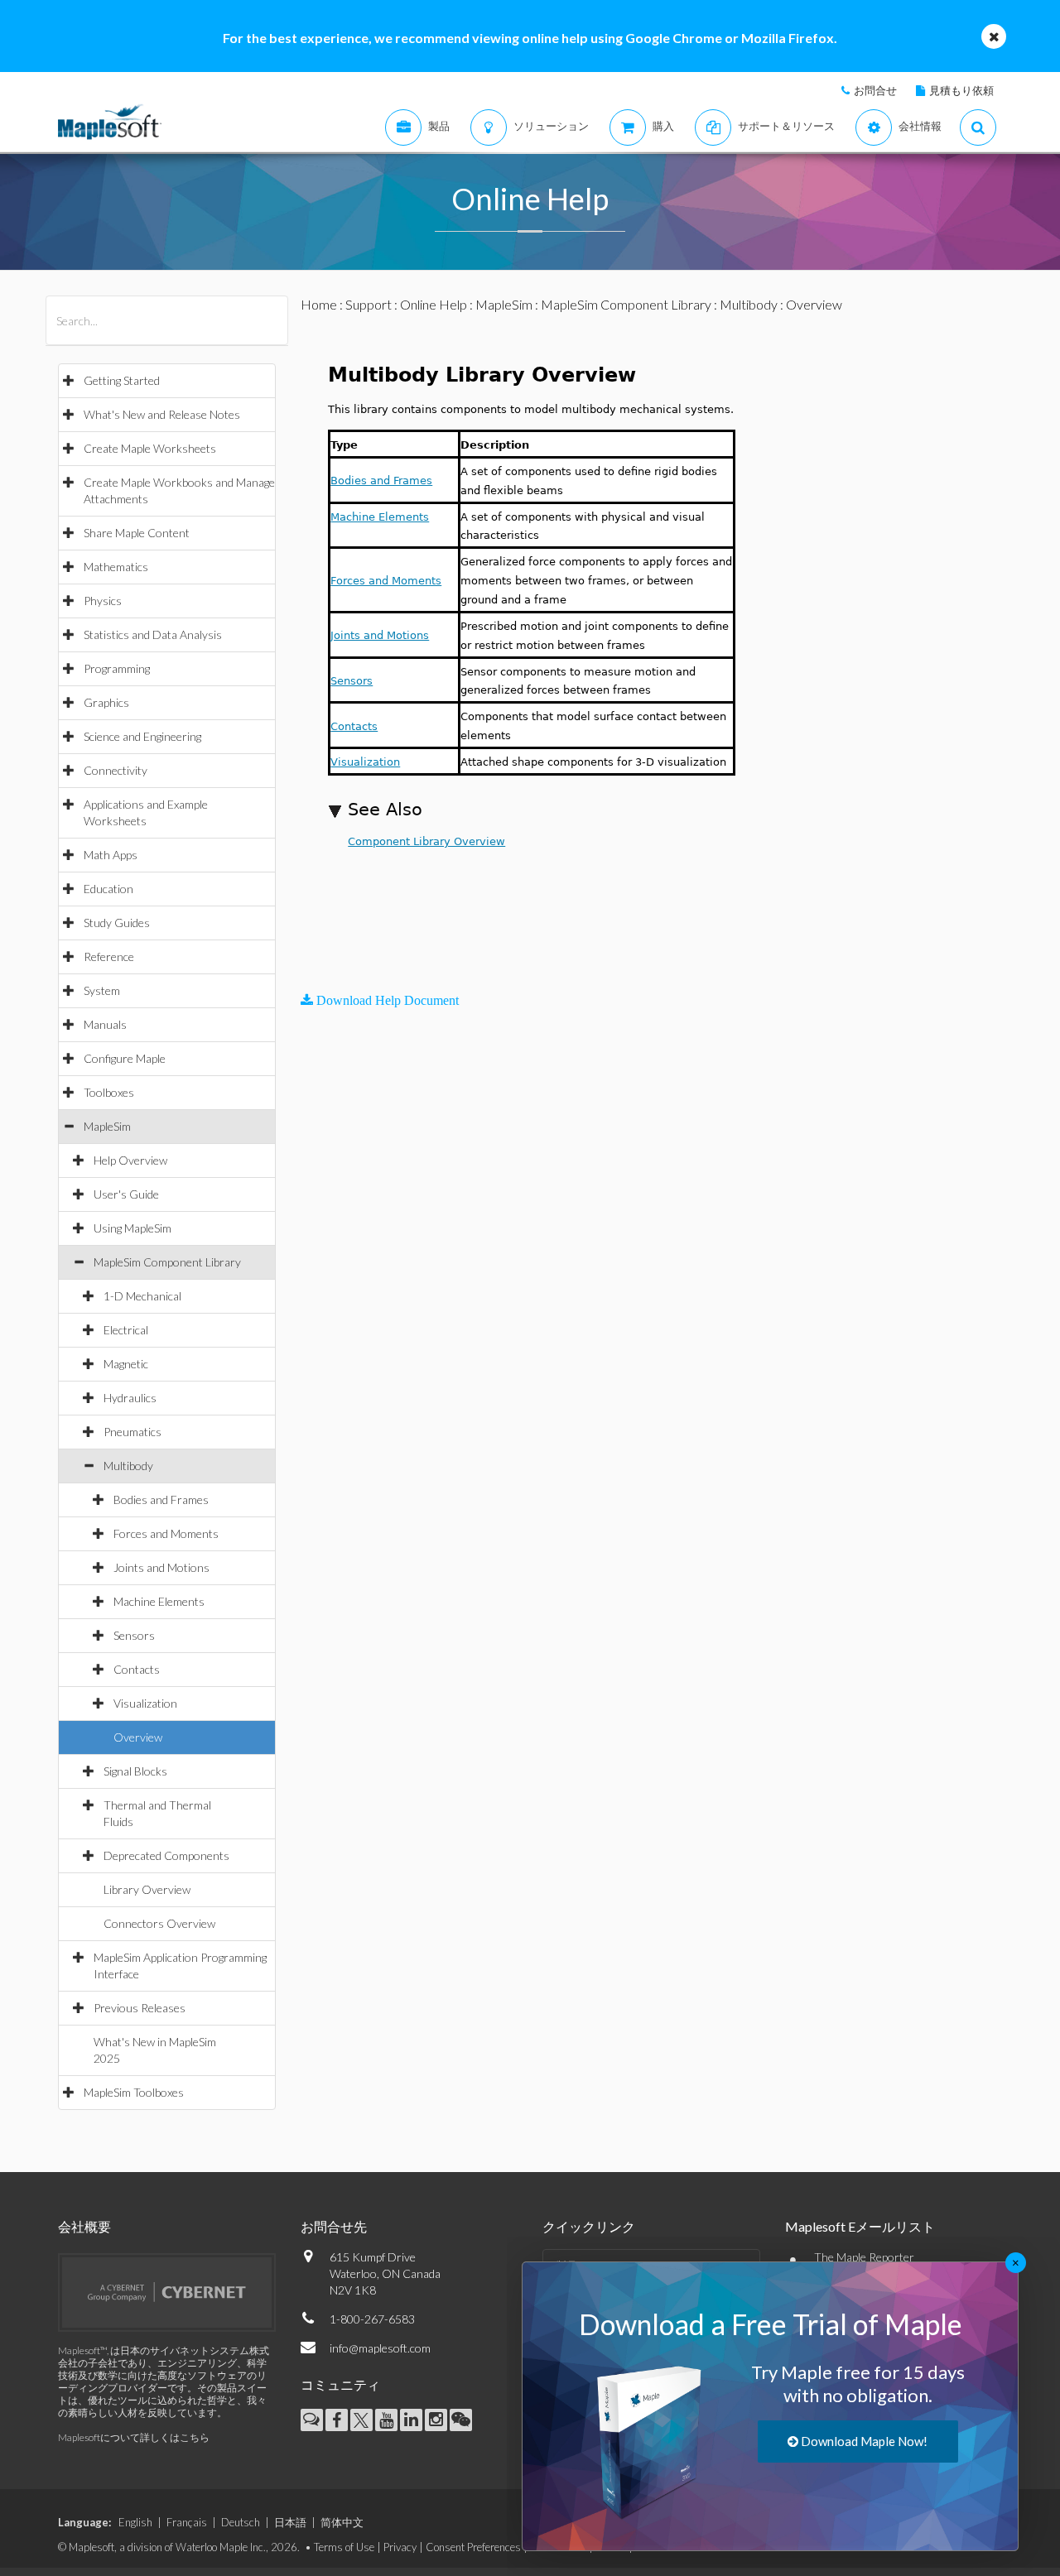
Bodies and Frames (161, 1499)
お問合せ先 (334, 2226)
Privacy (400, 2547)
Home (319, 304)
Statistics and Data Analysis (153, 634)
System (102, 990)
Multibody (128, 1466)
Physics (103, 601)
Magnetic (126, 1364)
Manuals (105, 1024)
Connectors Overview (159, 1923)
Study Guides (117, 923)
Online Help (434, 304)
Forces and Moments (166, 1533)
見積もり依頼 (961, 90)
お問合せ (875, 90)
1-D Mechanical (142, 1296)
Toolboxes (109, 1092)
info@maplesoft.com (380, 2348)
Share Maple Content (137, 533)
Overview (138, 1737)
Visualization (145, 1703)
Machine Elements (159, 1601)
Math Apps (111, 855)
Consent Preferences (473, 2547)
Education (108, 889)
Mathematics (116, 567)
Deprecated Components (166, 1855)
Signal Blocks (135, 1771)
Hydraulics (130, 1398)
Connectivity (116, 770)
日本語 (290, 2522)
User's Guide (126, 1194)
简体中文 (342, 2522)
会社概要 (84, 2226)
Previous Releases (140, 2008)
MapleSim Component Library (167, 1262)
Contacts (137, 1669)
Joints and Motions (161, 1567)
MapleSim (107, 1126)
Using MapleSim (132, 1228)
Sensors (134, 1635)
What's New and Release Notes (162, 414)
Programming (117, 668)
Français (187, 2522)
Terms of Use (344, 2547)
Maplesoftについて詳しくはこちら (134, 2437)
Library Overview (147, 1889)
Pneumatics (132, 1432)
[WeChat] (461, 2420)
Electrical (126, 1330)
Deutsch (241, 2522)
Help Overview (130, 1160)
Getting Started (122, 380)
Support (369, 304)
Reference (109, 956)
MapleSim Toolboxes (134, 2092)
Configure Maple (125, 1058)
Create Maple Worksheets (150, 448)
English (135, 2522)
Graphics (106, 702)
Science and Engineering (142, 736)
